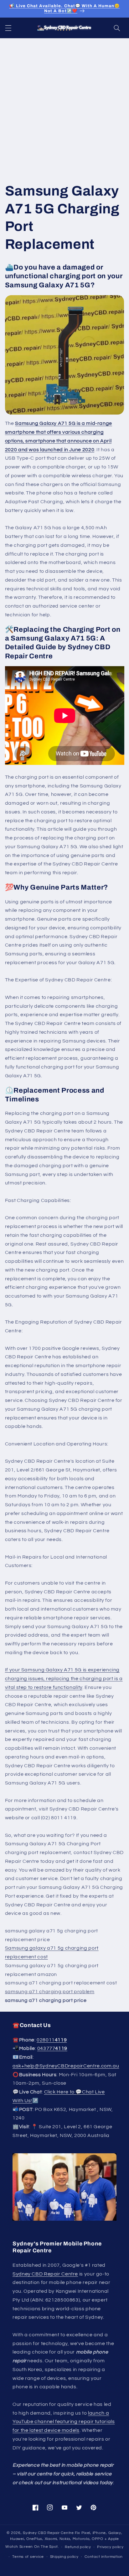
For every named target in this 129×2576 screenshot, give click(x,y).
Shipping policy (64, 2557)
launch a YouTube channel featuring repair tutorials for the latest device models (64, 2422)
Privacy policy (110, 2547)
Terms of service (28, 2557)
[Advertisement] (64, 106)
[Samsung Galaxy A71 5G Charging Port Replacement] (65, 355)
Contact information (104, 2557)
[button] (8, 28)
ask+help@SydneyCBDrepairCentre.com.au (66, 2066)
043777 (52, 2048)
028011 (52, 2040)
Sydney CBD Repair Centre (45, 2274)
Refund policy (78, 2547)
